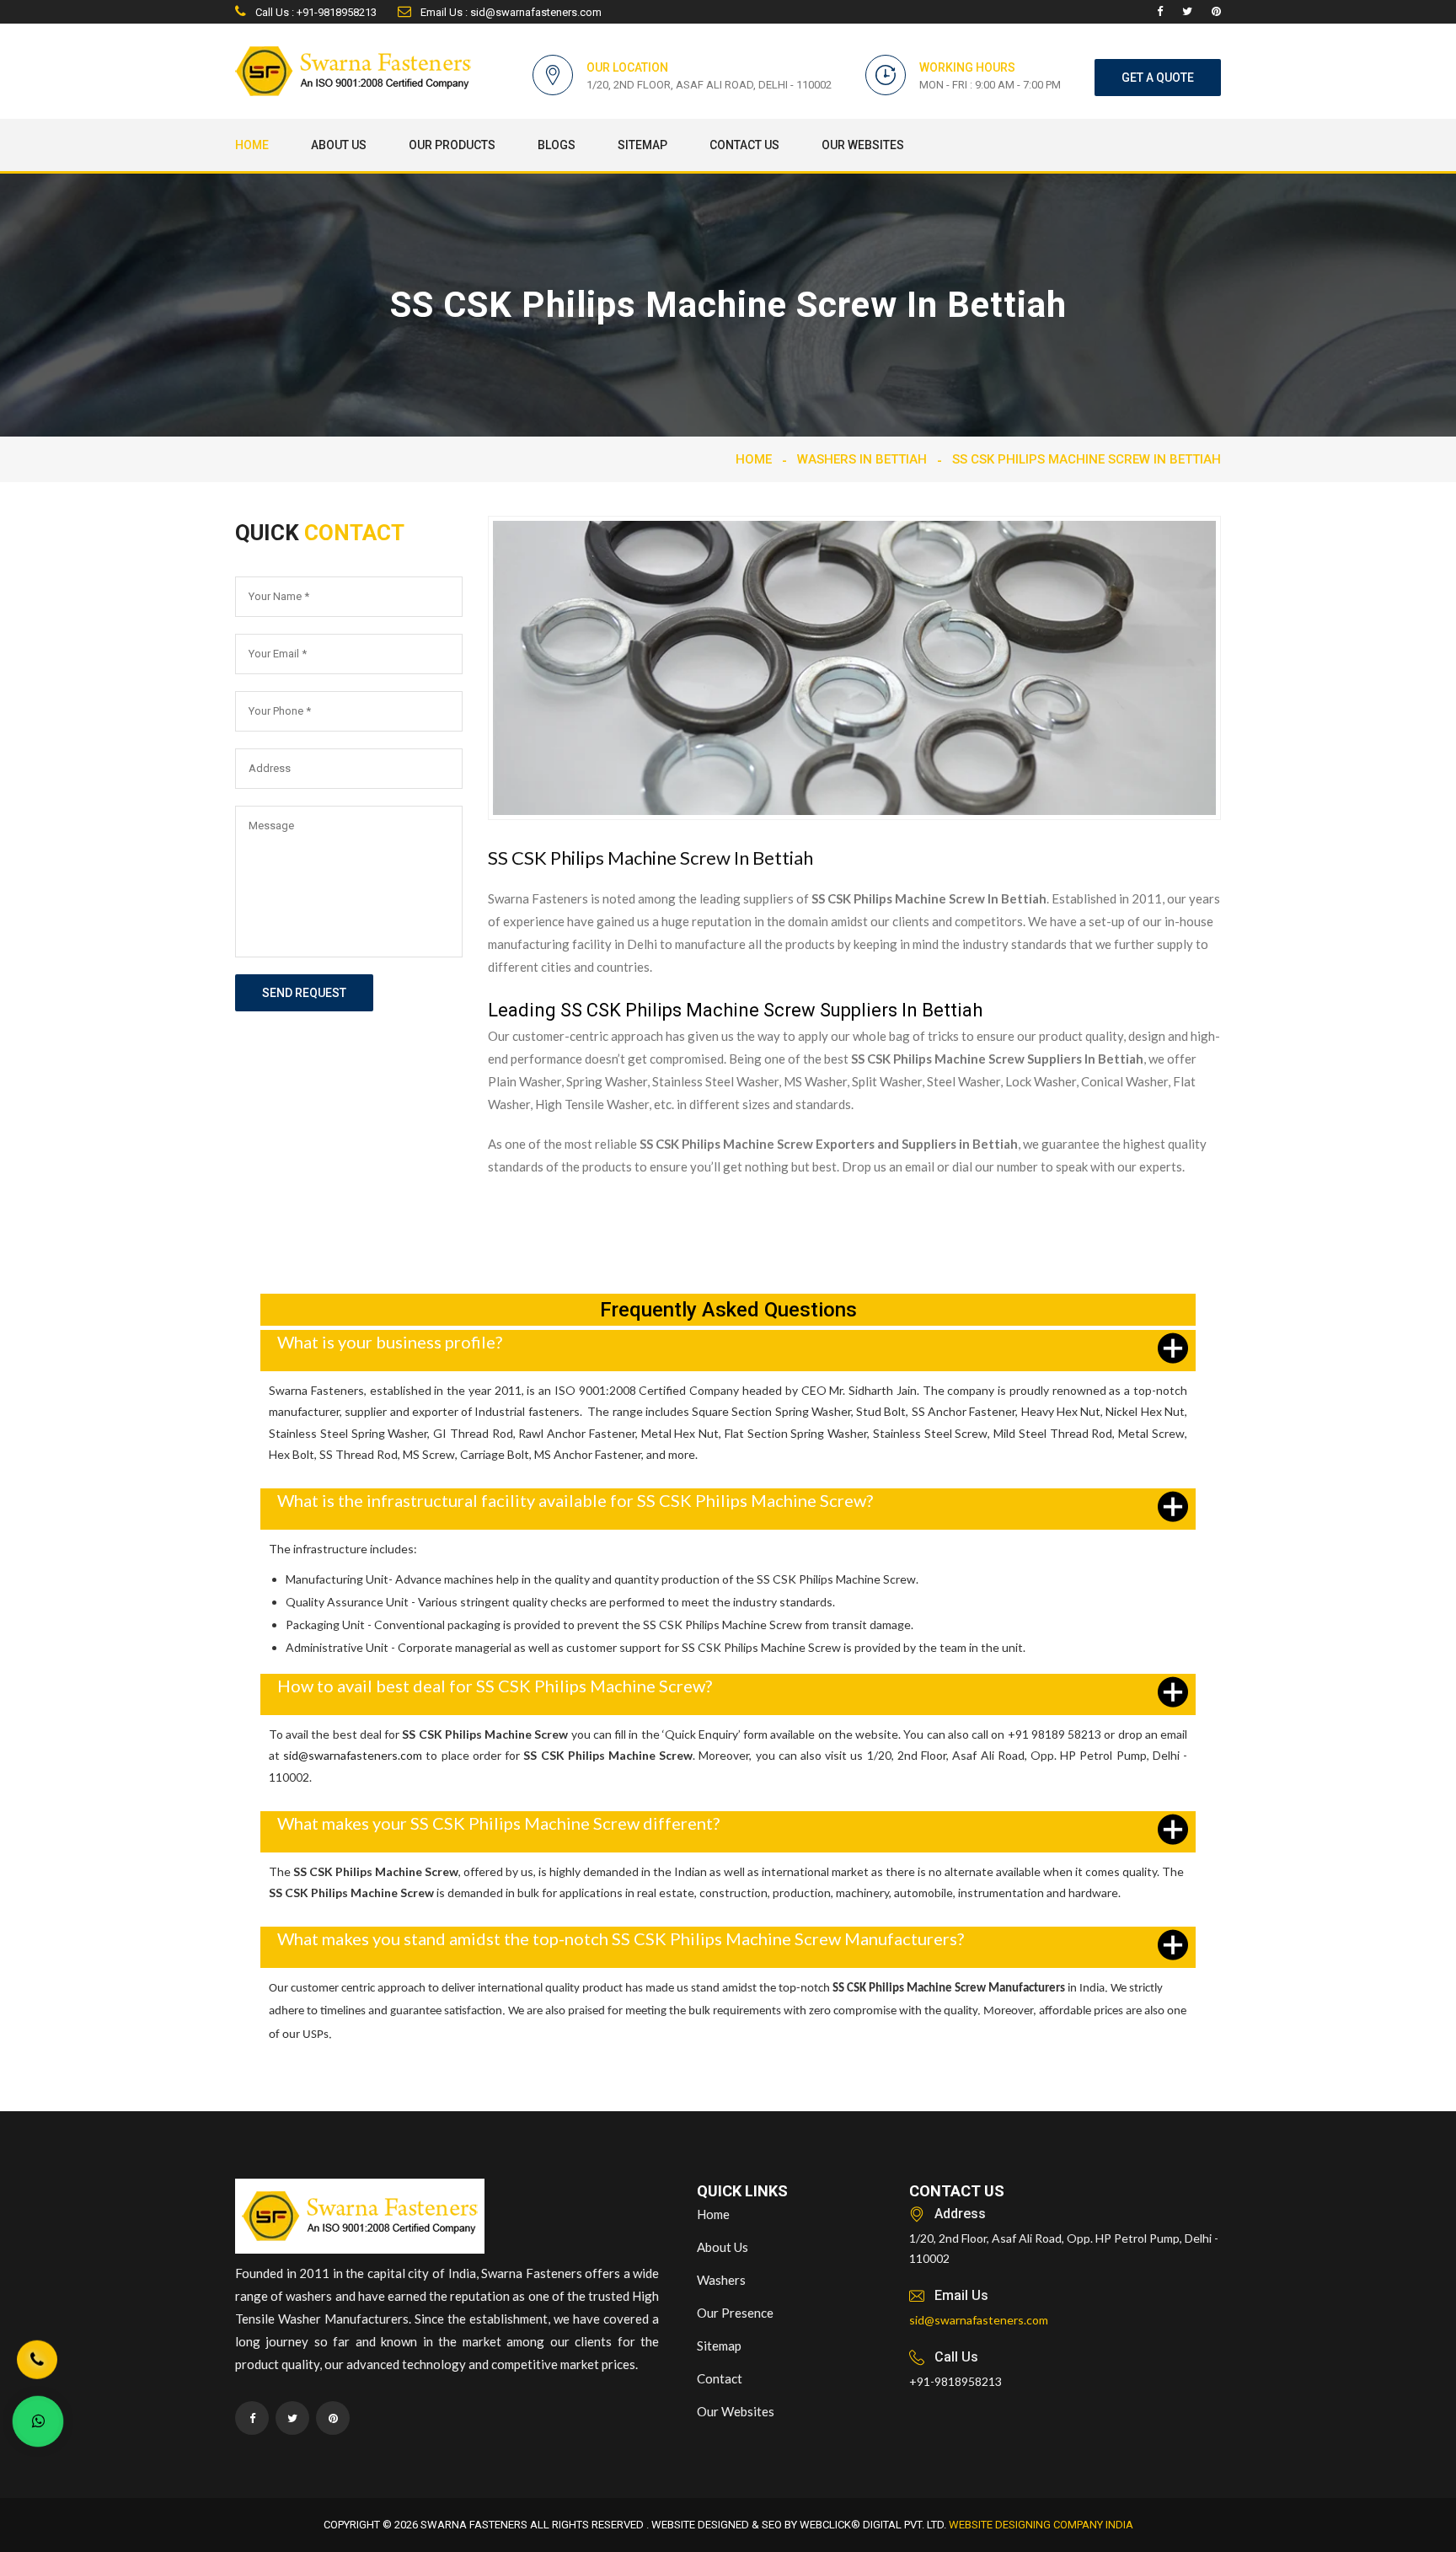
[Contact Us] (37, 2360)
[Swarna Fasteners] (360, 2218)
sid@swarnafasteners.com (353, 1755)
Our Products (452, 145)
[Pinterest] (1216, 12)
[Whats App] (38, 2421)
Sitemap (642, 145)
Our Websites (863, 145)
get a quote (1158, 78)
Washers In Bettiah (862, 459)
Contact (720, 2378)
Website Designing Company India (1041, 2525)
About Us (339, 145)
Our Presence (735, 2313)
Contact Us (744, 145)
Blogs (557, 145)
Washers (721, 2280)
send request (304, 993)
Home (252, 145)
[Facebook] (1160, 12)
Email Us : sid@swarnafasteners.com (510, 12)
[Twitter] (1187, 12)
